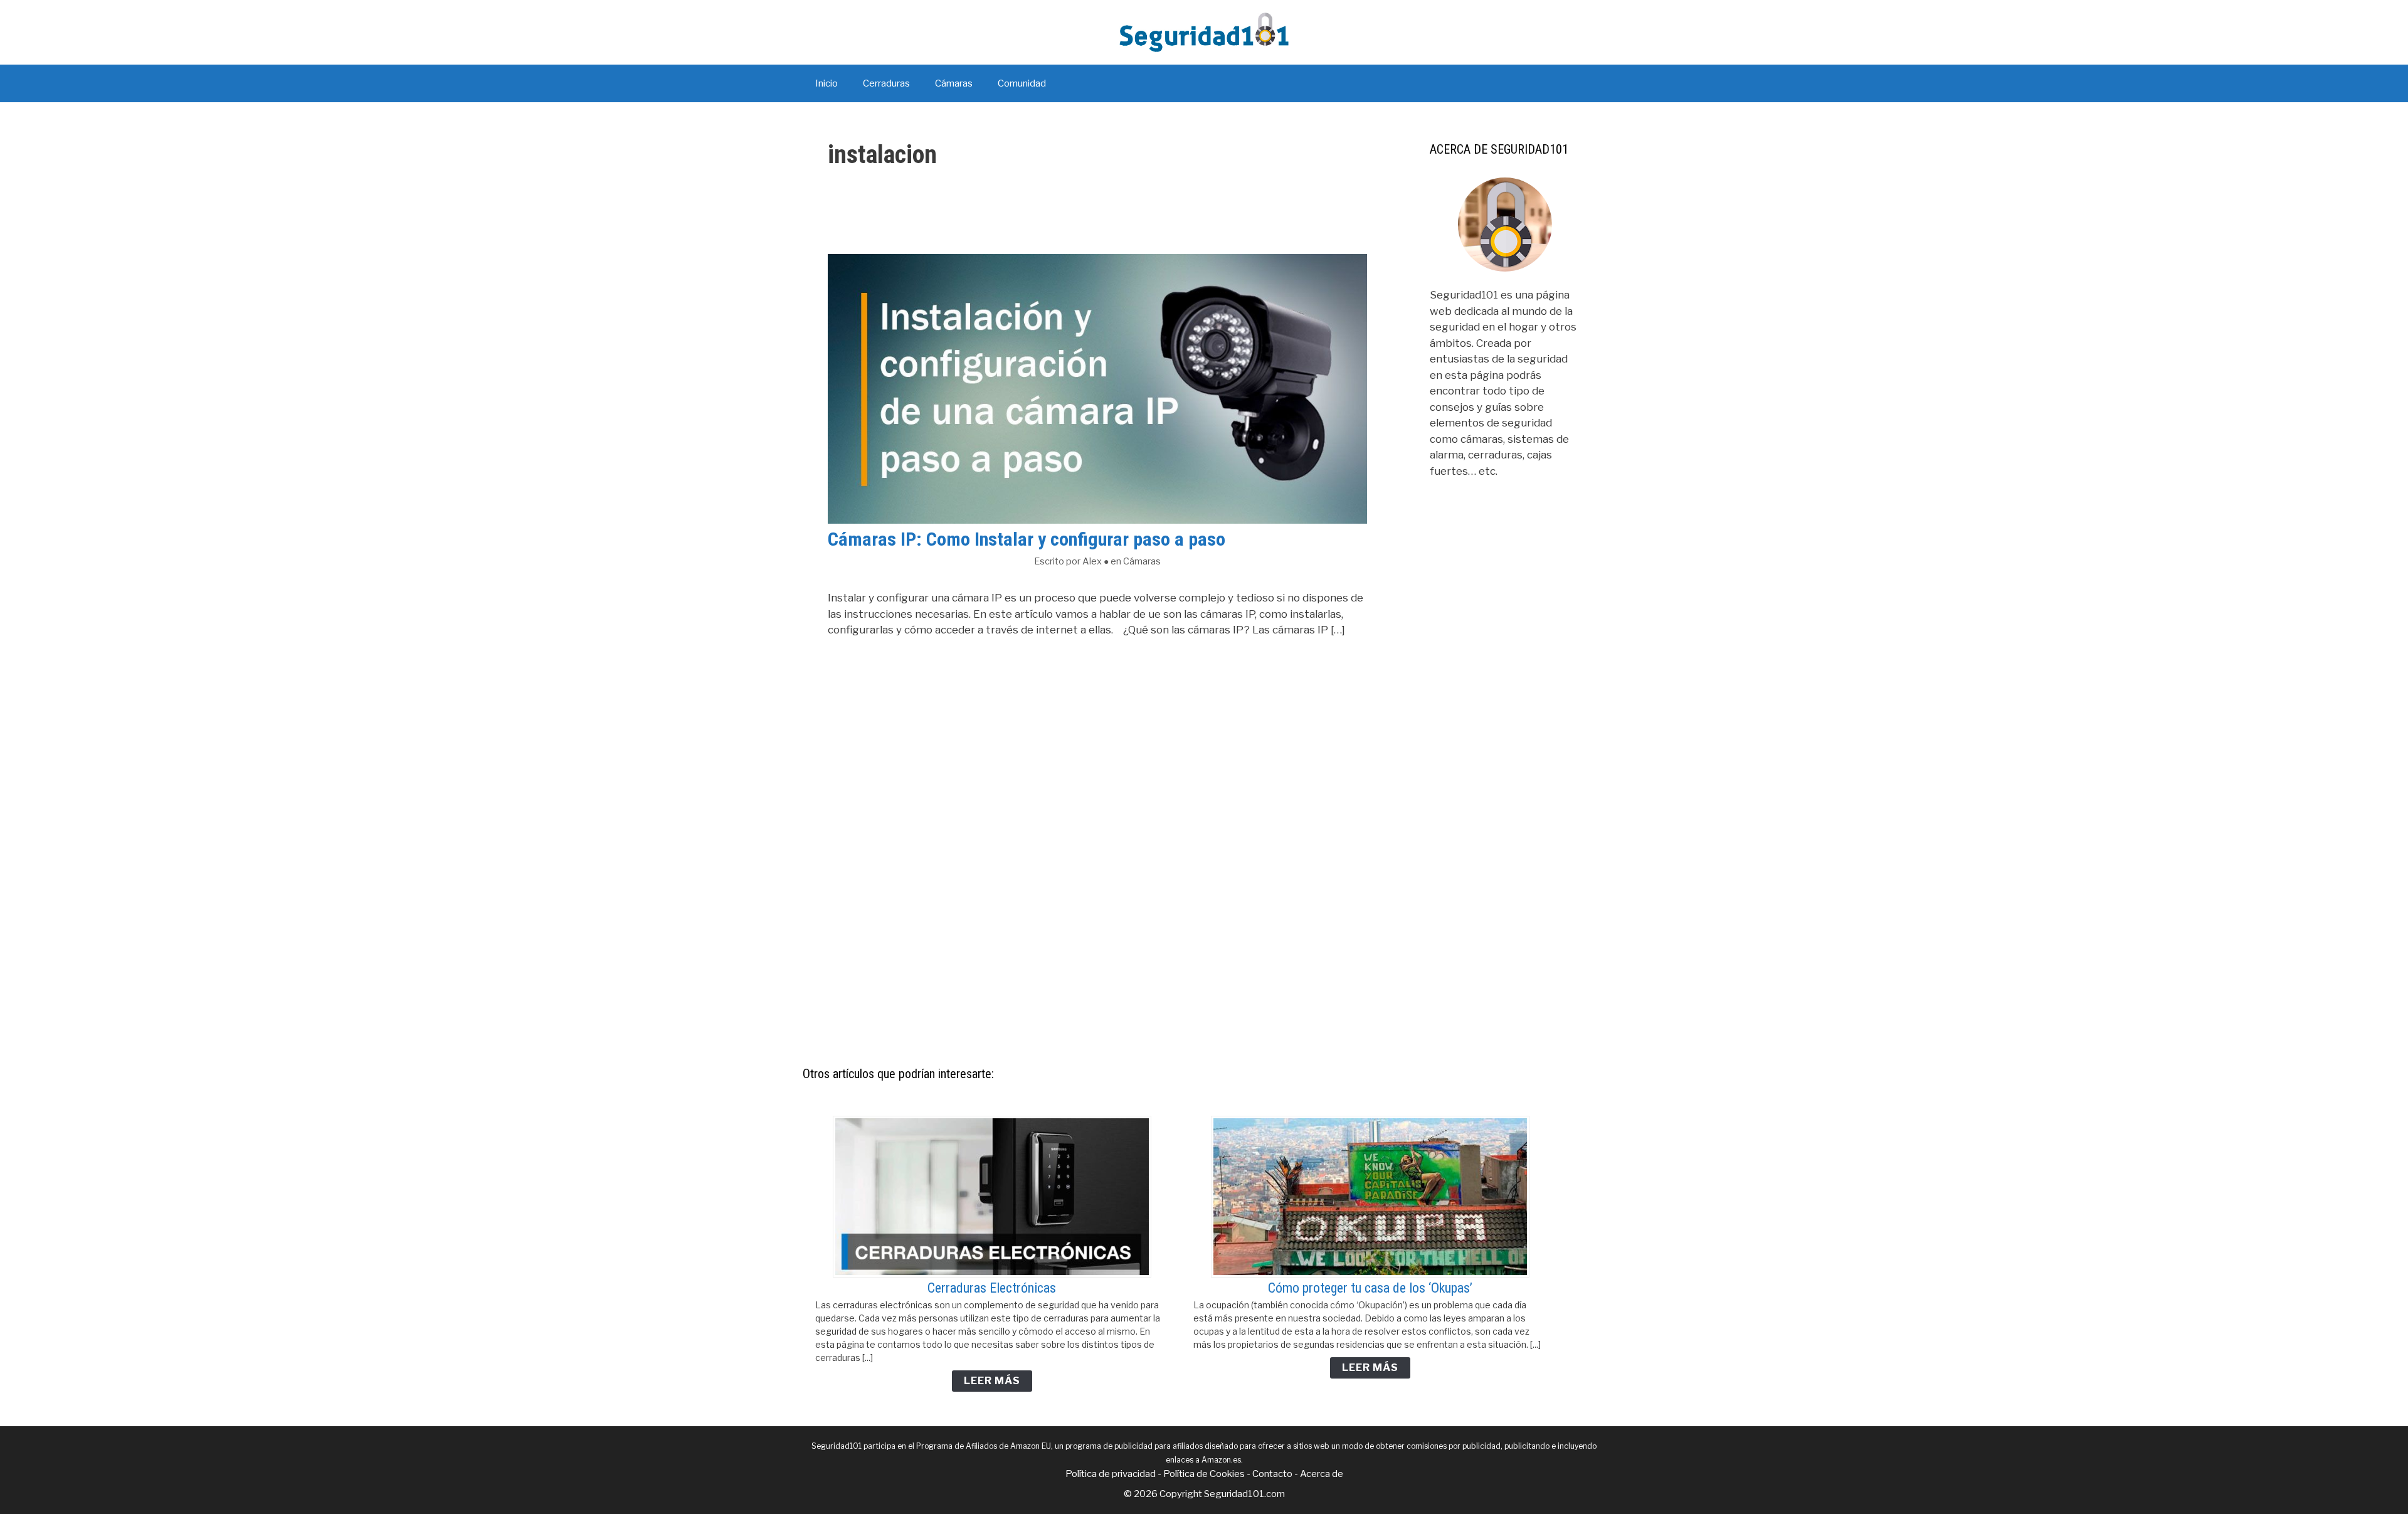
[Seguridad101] (1204, 31)
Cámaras (954, 83)
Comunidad (1022, 83)
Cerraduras (886, 83)
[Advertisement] (1505, 803)
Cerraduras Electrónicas (992, 1288)
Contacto (1272, 1474)
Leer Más (992, 1381)
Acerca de (1322, 1474)
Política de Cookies (1204, 1474)
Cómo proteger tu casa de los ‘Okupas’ (1370, 1288)
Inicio (826, 83)
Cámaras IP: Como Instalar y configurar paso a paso (1027, 539)
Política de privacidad (1111, 1474)
